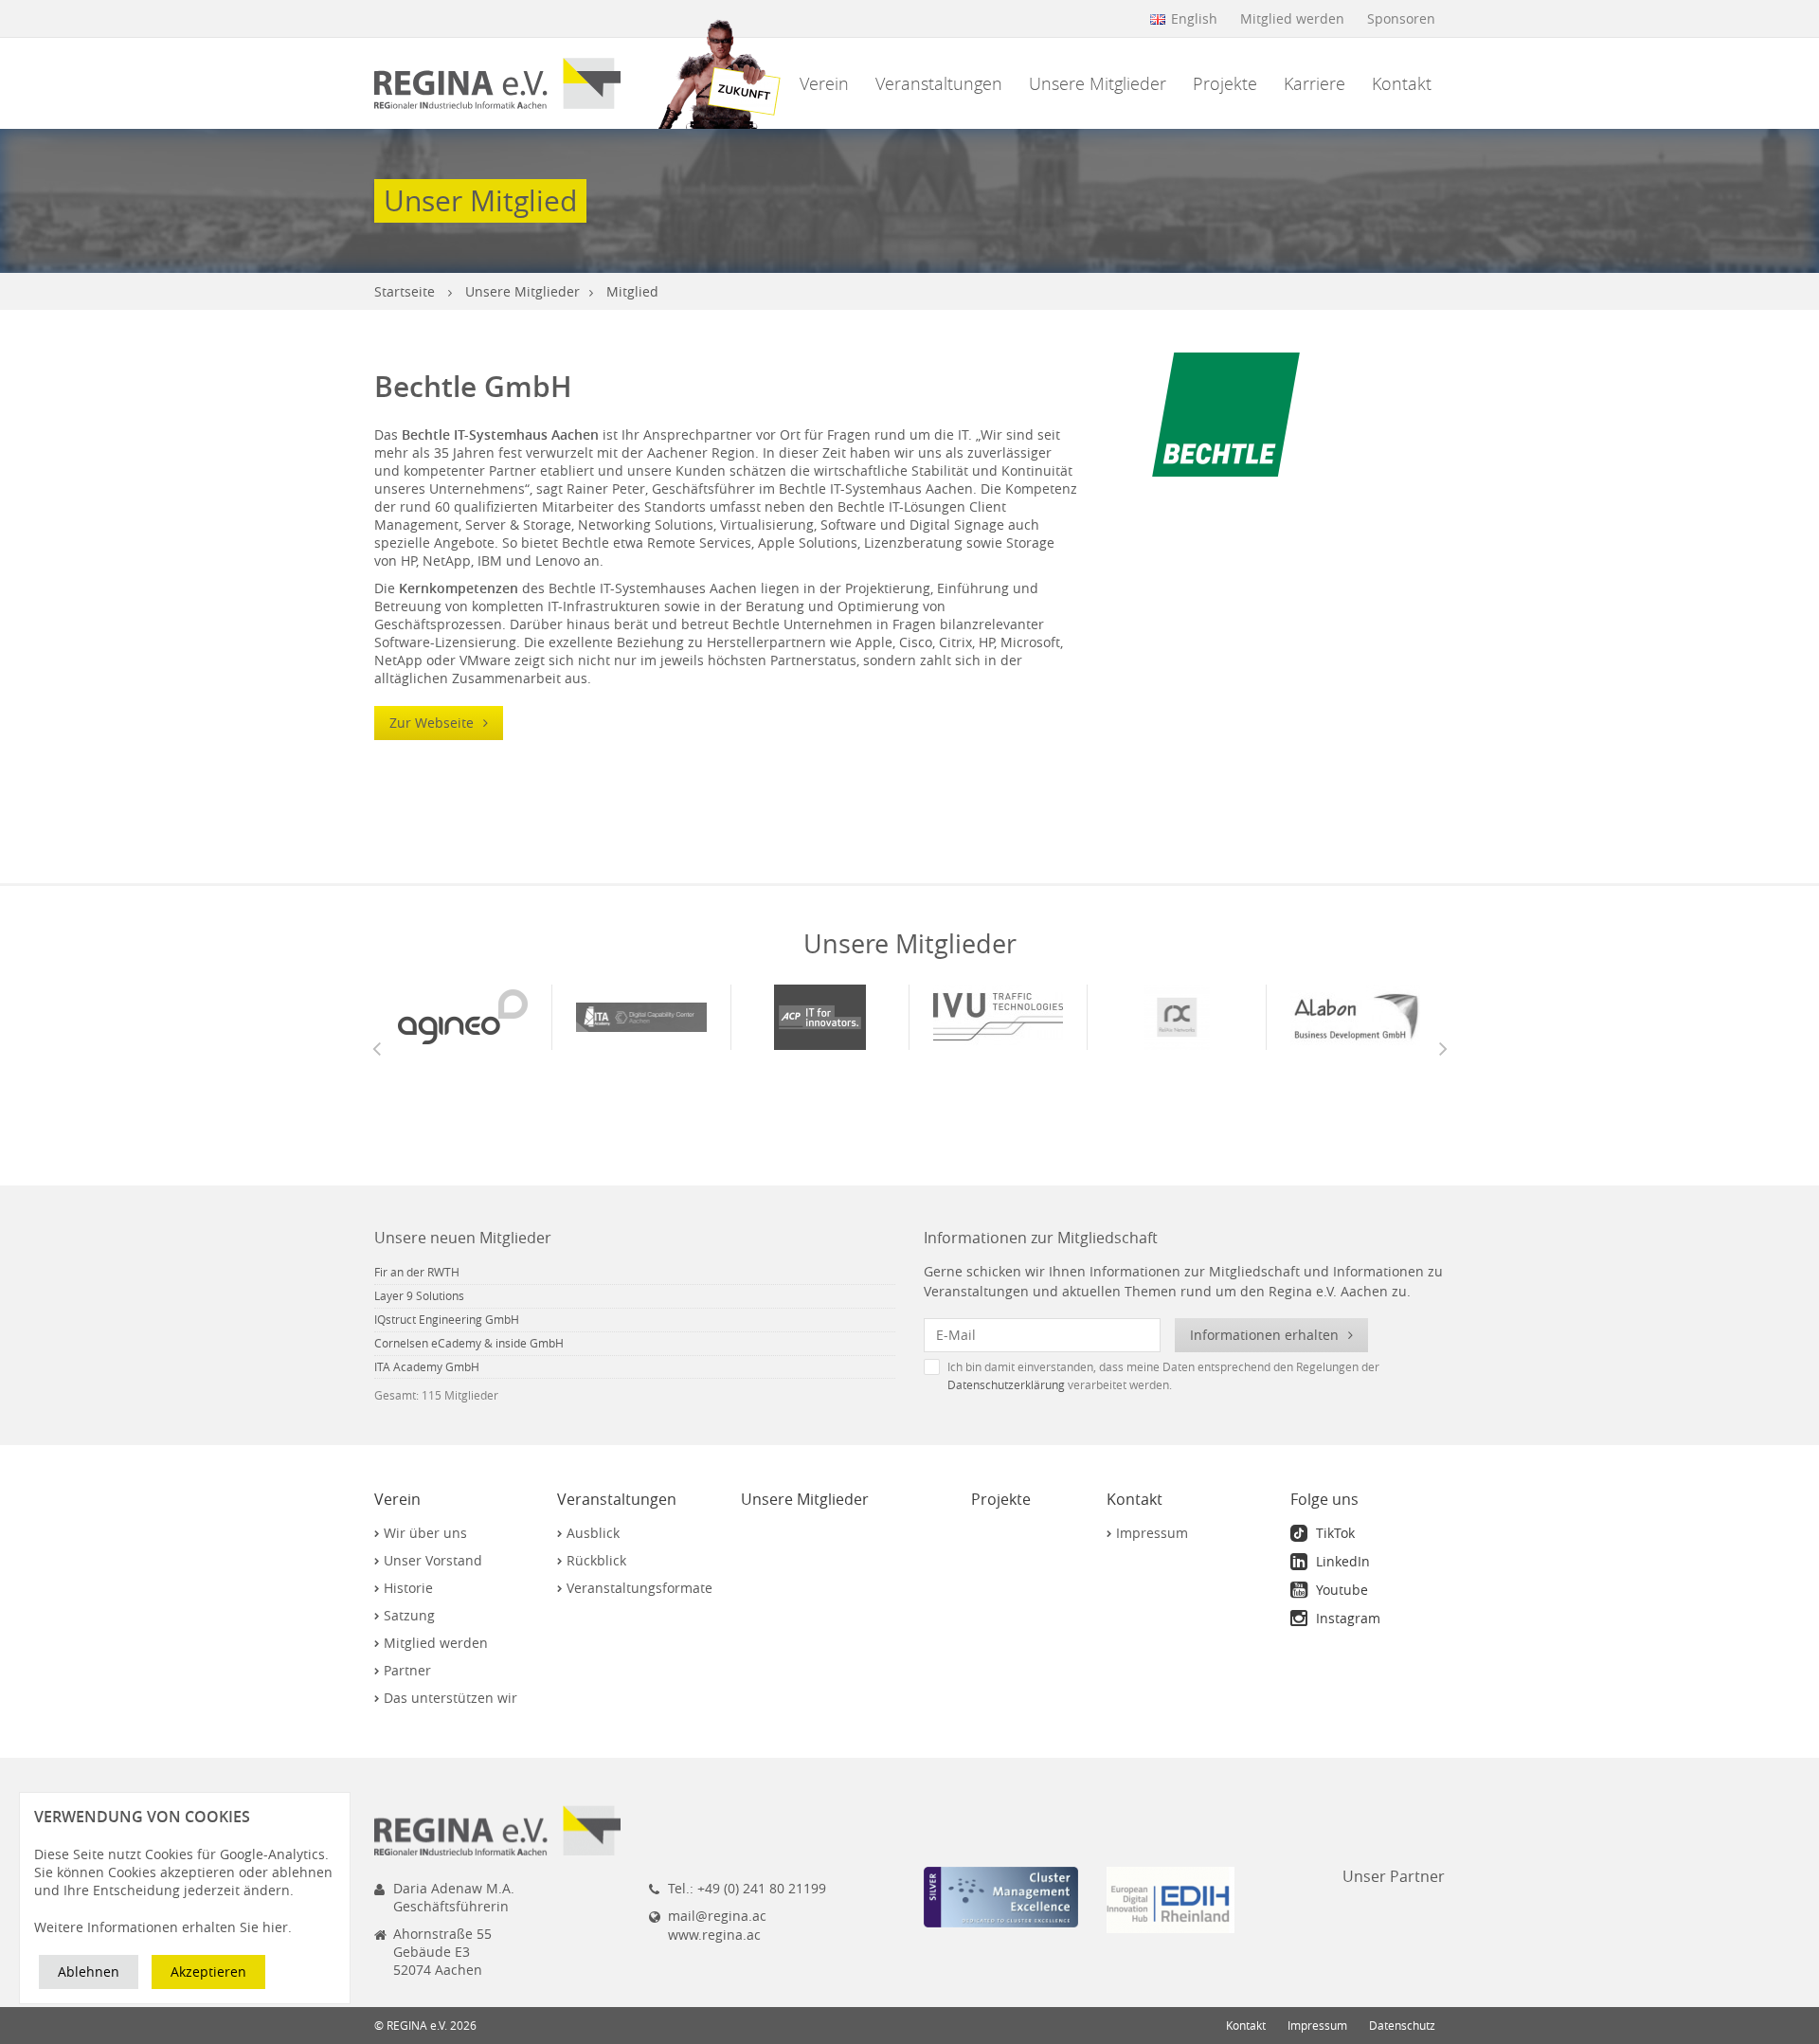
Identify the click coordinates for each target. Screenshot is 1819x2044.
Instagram (1346, 1618)
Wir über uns (425, 1533)
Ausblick (593, 1533)
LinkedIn (1341, 1561)
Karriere (1315, 83)
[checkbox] (1184, 1375)
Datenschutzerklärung (1006, 1385)
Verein (824, 83)
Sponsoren (1401, 18)
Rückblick (596, 1560)
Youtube (1340, 1590)
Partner (407, 1670)
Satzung (409, 1615)
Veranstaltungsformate (639, 1588)
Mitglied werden (1292, 18)
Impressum (1152, 1533)
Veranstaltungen (939, 83)
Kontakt (1402, 83)
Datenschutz (1402, 2025)
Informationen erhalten (1266, 1335)
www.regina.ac (714, 1935)
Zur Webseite (433, 723)
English (1194, 18)
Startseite (405, 291)
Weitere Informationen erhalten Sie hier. (163, 1927)
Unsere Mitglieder (1098, 83)
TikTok (1333, 1533)
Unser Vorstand (433, 1560)
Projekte (1225, 83)
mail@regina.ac (717, 1916)
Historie (408, 1588)
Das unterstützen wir (450, 1698)
